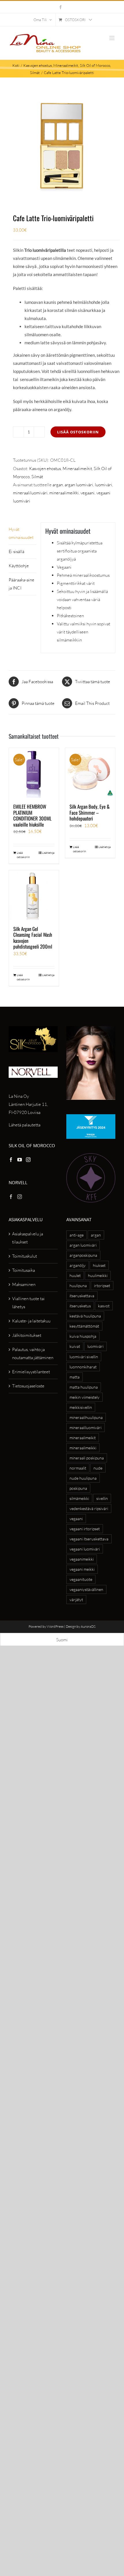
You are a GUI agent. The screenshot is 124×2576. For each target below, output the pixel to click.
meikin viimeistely (84, 1397)
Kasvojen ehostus (45, 469)
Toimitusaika (24, 1270)
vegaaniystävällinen (86, 1589)
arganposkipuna (83, 1255)
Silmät (37, 477)
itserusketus (80, 1306)
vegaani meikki (82, 1569)
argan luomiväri (79, 485)
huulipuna (78, 1286)
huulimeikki (98, 1275)
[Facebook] (11, 1160)
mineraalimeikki (64, 493)
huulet (75, 1275)
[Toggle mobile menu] (112, 38)
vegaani (88, 493)
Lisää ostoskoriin (78, 432)
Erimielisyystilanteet (31, 1372)
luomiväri (104, 485)
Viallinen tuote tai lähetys (28, 1303)
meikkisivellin (81, 1407)
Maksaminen (24, 1284)
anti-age (77, 1235)
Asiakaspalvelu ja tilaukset (28, 1238)
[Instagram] (28, 1160)
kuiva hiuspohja (83, 1336)
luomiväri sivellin (84, 1357)
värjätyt (76, 1600)
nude (98, 1468)
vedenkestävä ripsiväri (89, 1508)
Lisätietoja (48, 853)
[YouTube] (20, 1160)
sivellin (102, 1498)
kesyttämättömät (84, 1326)
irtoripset (102, 1286)
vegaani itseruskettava (89, 1539)
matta (75, 1377)
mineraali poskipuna (87, 1458)
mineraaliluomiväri (30, 493)
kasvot (104, 1306)
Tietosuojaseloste (28, 1386)
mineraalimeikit (83, 1438)
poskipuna (78, 1488)
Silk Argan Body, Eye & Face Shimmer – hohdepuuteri (90, 812)
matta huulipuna (84, 1387)
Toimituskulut (25, 1256)
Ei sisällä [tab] (16, 551)
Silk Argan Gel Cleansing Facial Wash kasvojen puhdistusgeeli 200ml (33, 938)
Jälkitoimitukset (27, 1335)
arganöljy (78, 1265)
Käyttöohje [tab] (19, 566)
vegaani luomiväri (85, 1549)
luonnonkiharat (83, 1367)
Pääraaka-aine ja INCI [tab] (21, 584)
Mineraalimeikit (77, 469)
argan (58, 485)
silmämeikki (79, 1498)
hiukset (99, 1265)
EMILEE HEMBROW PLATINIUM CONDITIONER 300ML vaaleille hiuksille (32, 815)
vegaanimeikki (82, 1559)
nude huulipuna (83, 1478)
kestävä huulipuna (85, 1316)
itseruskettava (82, 1296)
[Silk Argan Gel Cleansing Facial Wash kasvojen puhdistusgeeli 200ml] (34, 895)
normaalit (78, 1468)
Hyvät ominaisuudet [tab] (21, 533)
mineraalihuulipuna (86, 1417)
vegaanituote (81, 1579)
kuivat (75, 1346)
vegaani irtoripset (85, 1529)
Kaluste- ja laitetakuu (31, 1321)
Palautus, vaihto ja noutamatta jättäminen (33, 1353)
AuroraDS (88, 1626)
